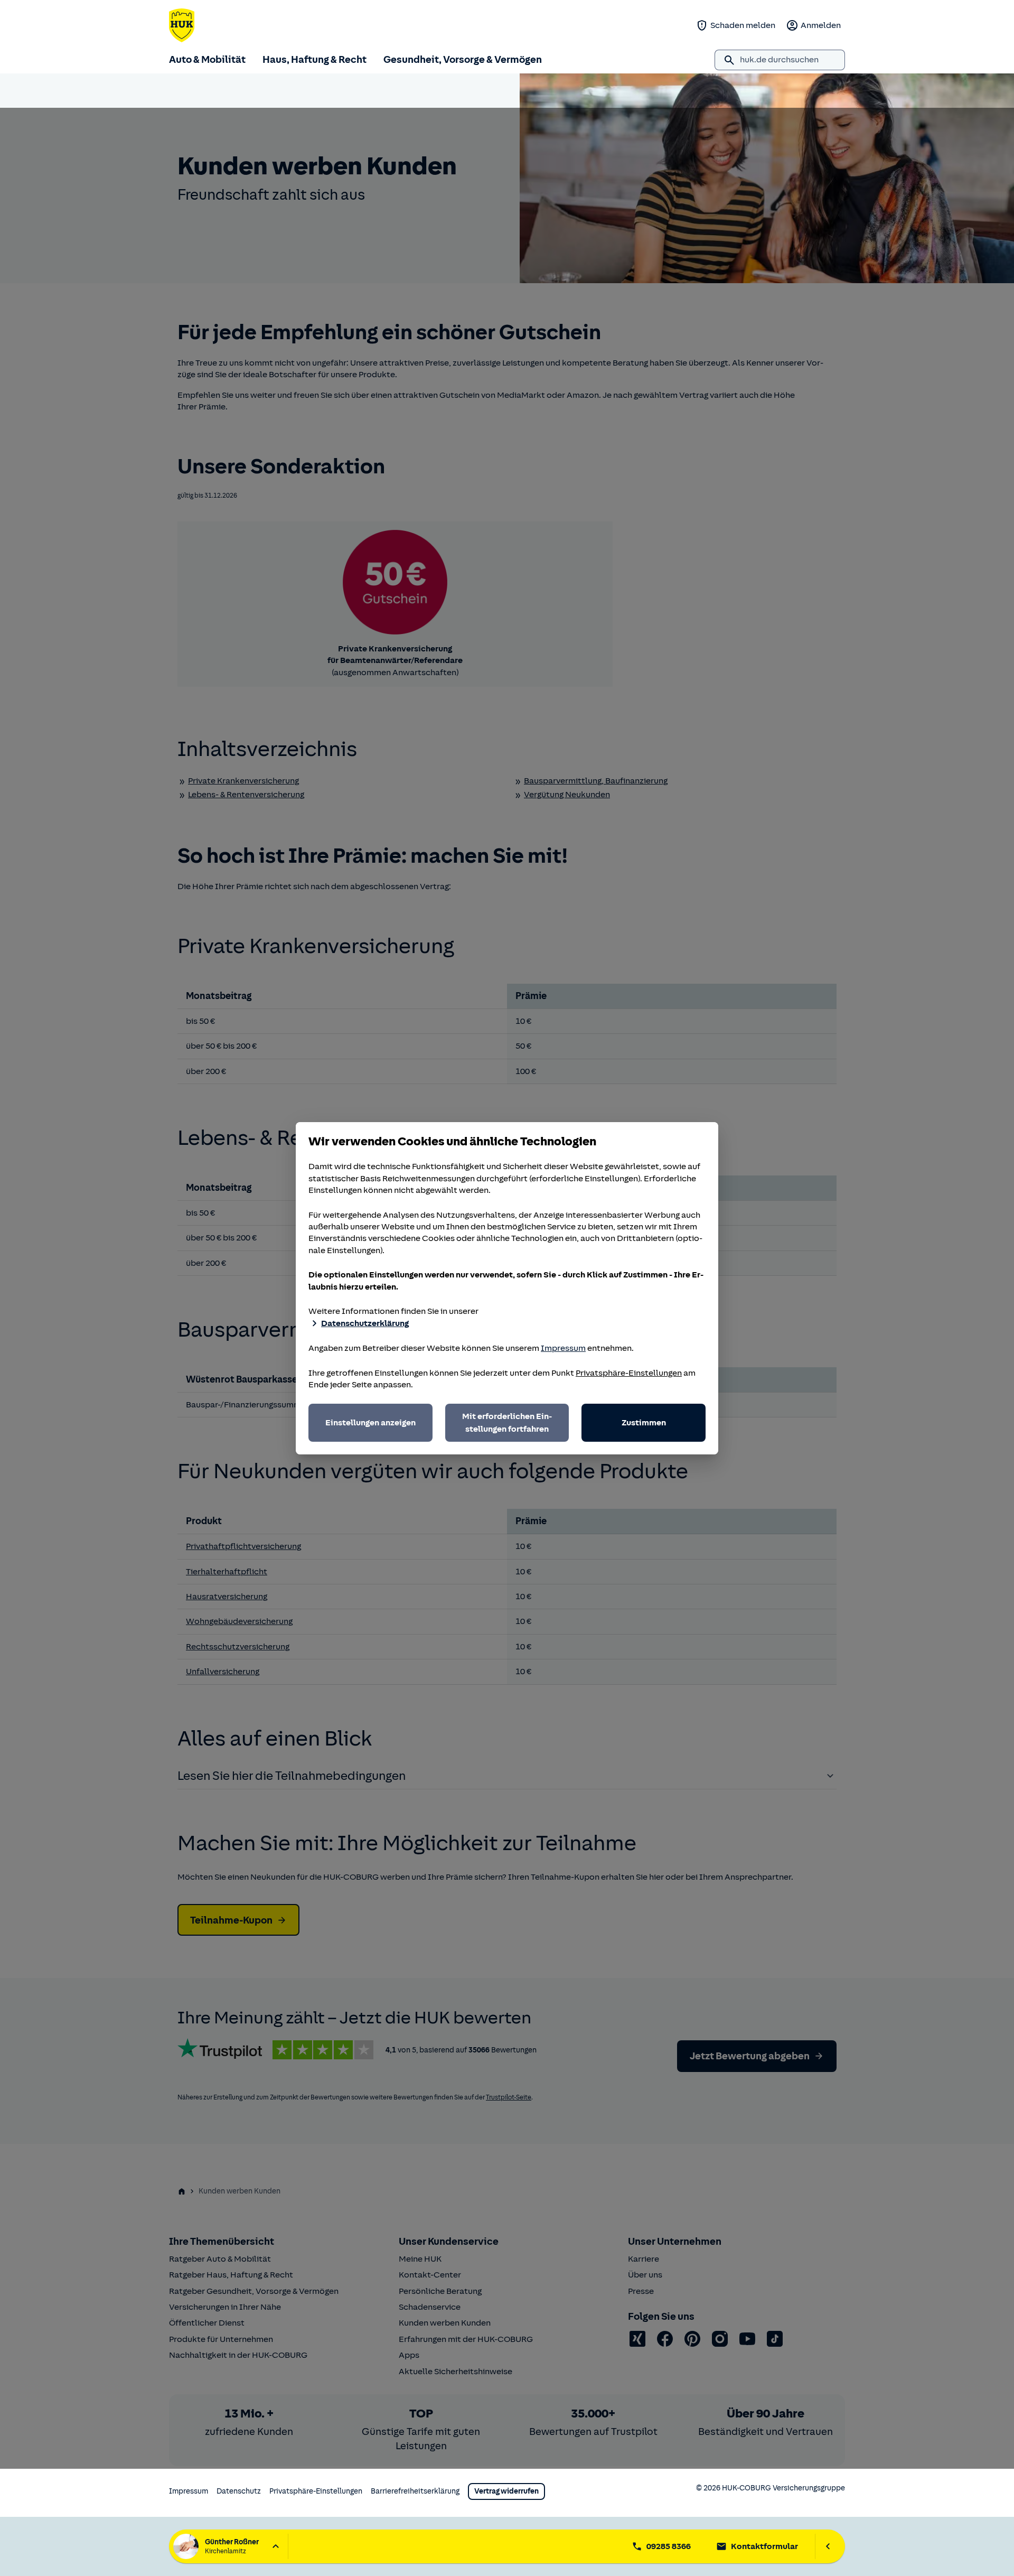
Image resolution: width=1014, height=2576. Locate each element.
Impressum (563, 1348)
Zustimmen (644, 1423)
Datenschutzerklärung (365, 1323)
